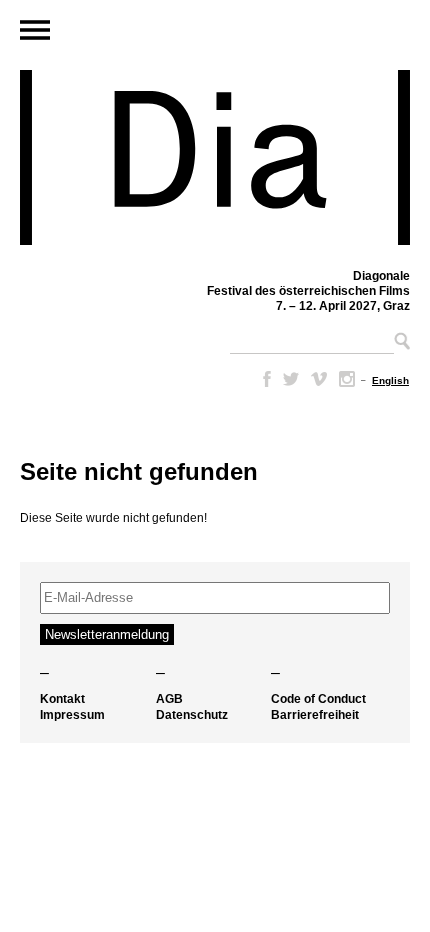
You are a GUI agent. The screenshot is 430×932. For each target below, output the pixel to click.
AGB (169, 699)
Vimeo (319, 379)
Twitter (291, 379)
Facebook (263, 379)
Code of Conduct (318, 699)
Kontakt (62, 699)
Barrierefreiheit (315, 715)
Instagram (347, 379)
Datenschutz (192, 715)
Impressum (72, 715)
